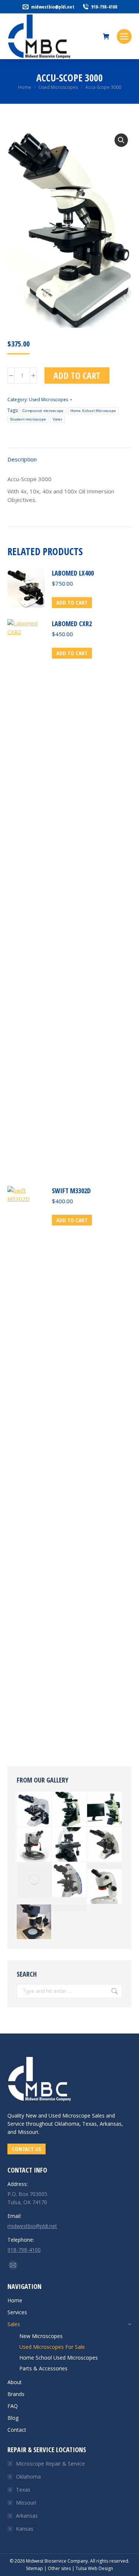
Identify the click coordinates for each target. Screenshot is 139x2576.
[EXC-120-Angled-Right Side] (105, 1845)
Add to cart (77, 375)
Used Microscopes (49, 400)
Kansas (25, 2529)
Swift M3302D (71, 1191)
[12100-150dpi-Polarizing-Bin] (69, 1809)
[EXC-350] (69, 1880)
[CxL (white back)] (34, 1880)
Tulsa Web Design (94, 2568)
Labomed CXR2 (72, 624)
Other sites (59, 2568)
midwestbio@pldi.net (53, 7)
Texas (23, 2490)
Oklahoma (28, 2477)
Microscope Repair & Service (50, 2464)
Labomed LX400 (73, 573)
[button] (121, 140)
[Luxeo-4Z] (105, 1887)
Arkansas (27, 2516)
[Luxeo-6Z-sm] (34, 1845)
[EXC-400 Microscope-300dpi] (105, 1866)
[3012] (69, 1845)
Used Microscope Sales (77, 2115)
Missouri (26, 2503)
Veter (57, 419)
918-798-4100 (104, 7)
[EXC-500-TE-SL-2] (105, 1809)
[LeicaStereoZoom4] (69, 1908)
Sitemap (34, 2568)
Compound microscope (43, 411)
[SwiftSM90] (34, 1922)
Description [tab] (22, 459)
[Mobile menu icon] (124, 36)
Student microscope (28, 419)
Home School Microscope (93, 411)
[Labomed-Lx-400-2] (34, 1809)
